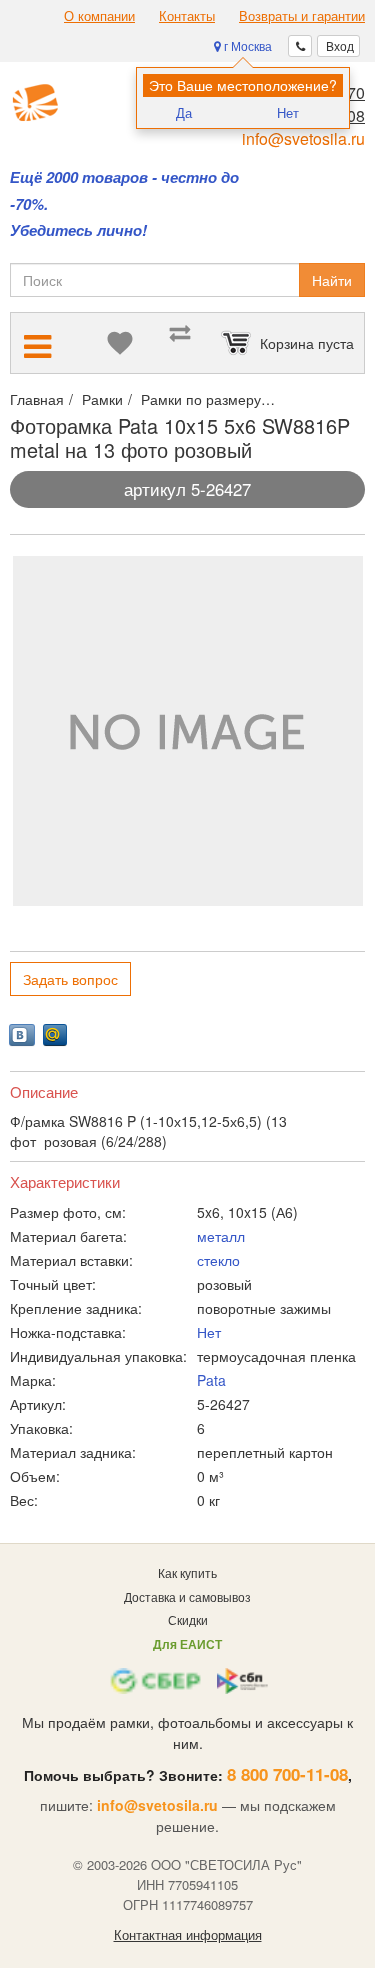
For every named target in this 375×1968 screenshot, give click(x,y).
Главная (37, 399)
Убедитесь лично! (78, 230)
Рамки (102, 399)
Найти (332, 280)
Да (184, 112)
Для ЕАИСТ (187, 1644)
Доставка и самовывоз (187, 1596)
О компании (99, 16)
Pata (211, 1380)
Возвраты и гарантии (302, 16)
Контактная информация (188, 1935)
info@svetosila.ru (303, 138)
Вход (338, 45)
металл (221, 1236)
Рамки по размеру (201, 399)
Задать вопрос (70, 979)
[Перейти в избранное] (120, 343)
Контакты (187, 16)
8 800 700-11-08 (287, 1774)
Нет (288, 112)
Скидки (188, 1619)
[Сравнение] (180, 343)
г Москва (246, 45)
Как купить (187, 1572)
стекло (218, 1260)
